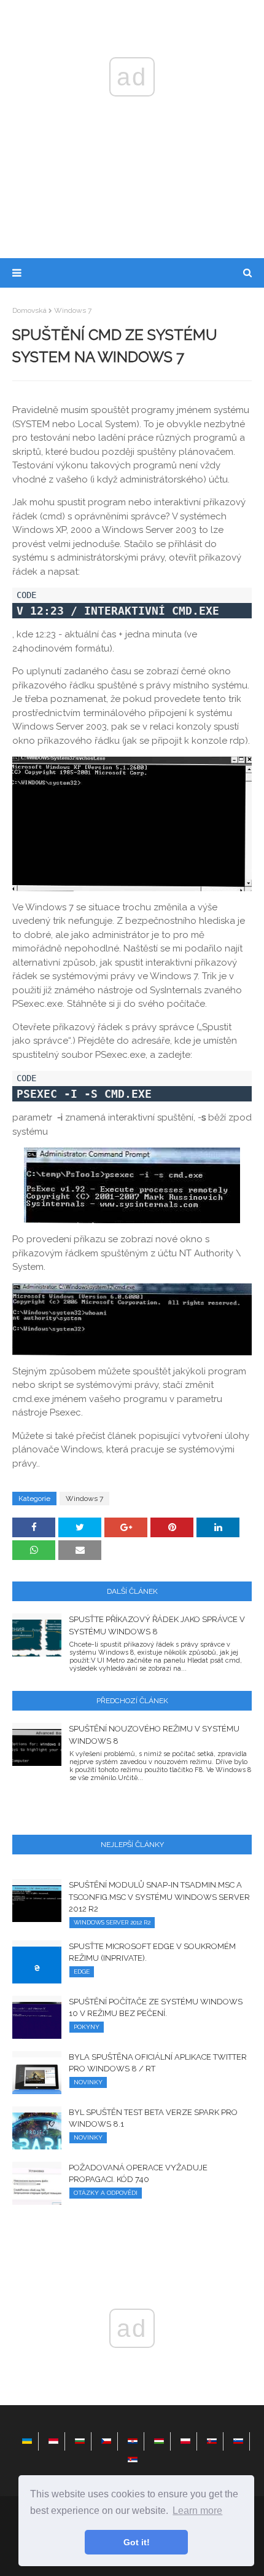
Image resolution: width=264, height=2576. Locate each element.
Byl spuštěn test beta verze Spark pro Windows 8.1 (153, 2118)
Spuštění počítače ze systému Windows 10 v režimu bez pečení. (156, 2008)
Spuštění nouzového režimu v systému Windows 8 (154, 1735)
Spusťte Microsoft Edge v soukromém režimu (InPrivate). (152, 1952)
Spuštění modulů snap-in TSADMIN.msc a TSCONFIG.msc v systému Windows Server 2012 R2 (159, 1897)
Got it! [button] (137, 2542)
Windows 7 (73, 310)
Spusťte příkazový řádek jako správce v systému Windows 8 (157, 1625)
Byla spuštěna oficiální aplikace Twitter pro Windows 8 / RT (158, 2063)
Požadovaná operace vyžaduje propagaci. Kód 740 (138, 2174)
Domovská (29, 310)
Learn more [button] (197, 2511)
